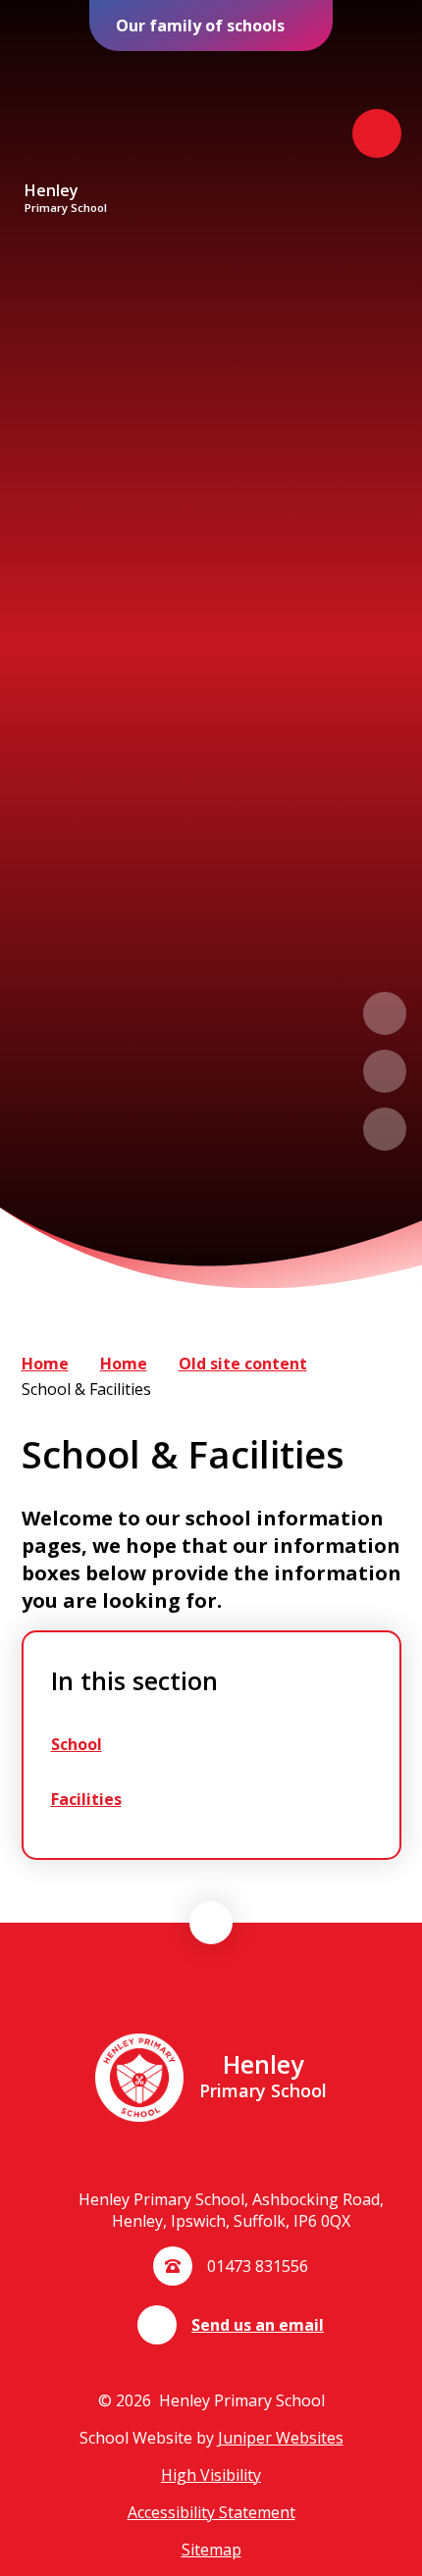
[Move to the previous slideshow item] (385, 1013)
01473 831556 (258, 2266)
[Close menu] (377, 133)
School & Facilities (86, 1389)
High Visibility (211, 2475)
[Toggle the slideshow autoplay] (385, 1129)
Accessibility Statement (211, 2512)
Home (45, 1364)
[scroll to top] (211, 1923)
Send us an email (258, 2325)
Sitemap (211, 2550)
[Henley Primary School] (66, 116)
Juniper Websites (281, 2438)
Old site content (243, 1364)
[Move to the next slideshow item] (385, 1071)
